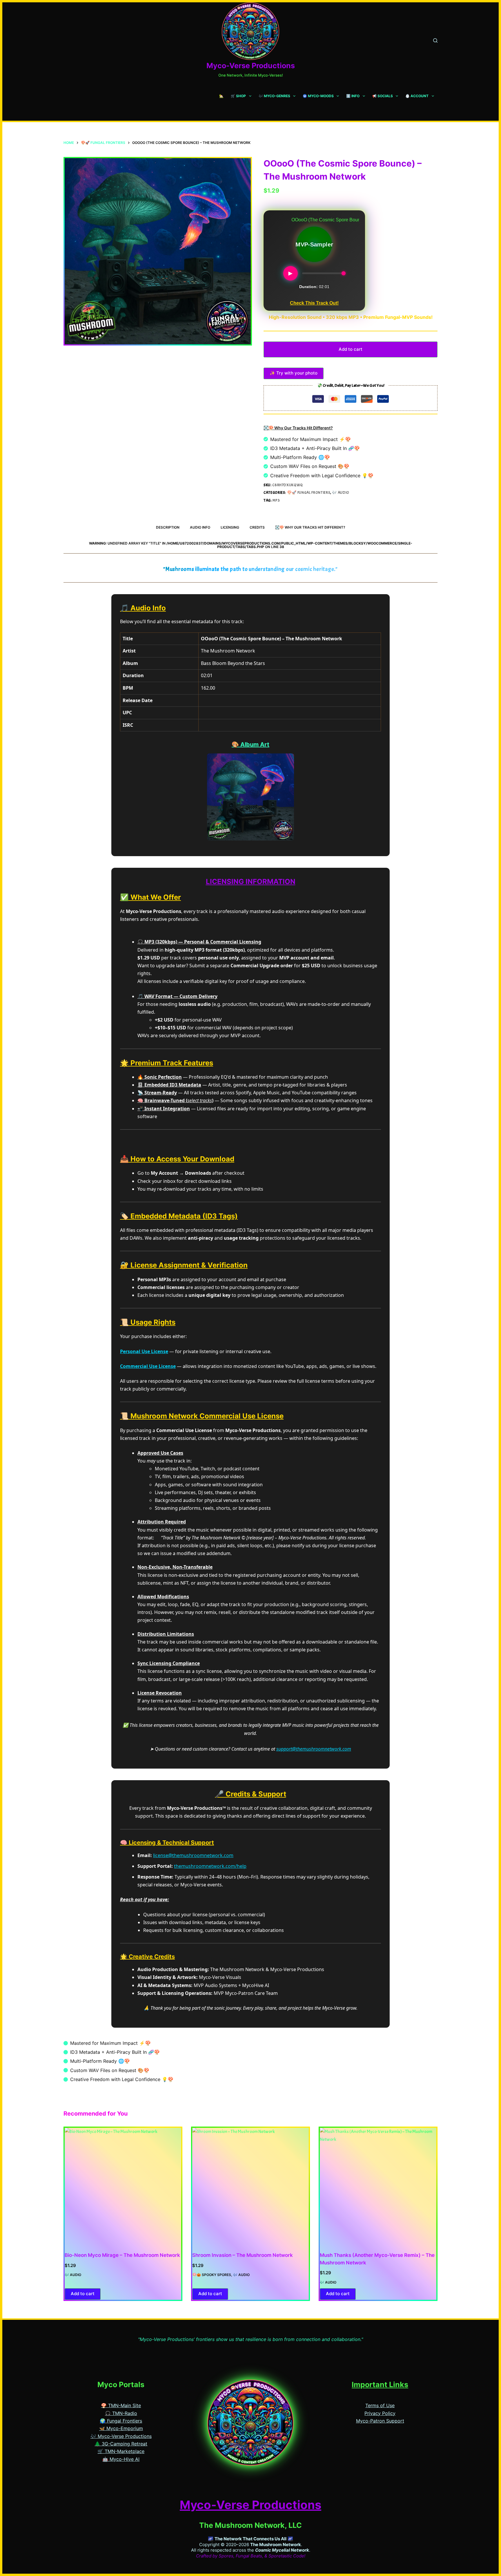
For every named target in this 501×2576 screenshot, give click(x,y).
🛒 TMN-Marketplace (121, 2451)
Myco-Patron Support (380, 2421)
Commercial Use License (148, 1366)
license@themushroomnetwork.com (193, 1855)
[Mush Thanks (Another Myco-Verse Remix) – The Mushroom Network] (378, 2186)
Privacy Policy (380, 2413)
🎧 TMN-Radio (121, 2413)
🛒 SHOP (238, 96)
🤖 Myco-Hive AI (121, 2459)
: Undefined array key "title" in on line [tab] (251, 545)
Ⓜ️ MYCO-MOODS (318, 96)
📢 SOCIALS (383, 96)
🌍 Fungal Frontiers (121, 2421)
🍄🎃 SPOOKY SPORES (212, 2275)
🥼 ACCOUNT (417, 96)
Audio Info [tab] (200, 527)
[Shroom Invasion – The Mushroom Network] (251, 2186)
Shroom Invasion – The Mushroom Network (243, 2255)
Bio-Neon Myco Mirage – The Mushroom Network (122, 2255)
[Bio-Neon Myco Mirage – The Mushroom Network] (123, 2186)
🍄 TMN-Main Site (121, 2405)
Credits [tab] (257, 527)
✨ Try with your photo (294, 373)
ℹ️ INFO (353, 96)
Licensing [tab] (230, 527)
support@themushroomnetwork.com (314, 1749)
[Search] (435, 40)
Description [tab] (168, 527)
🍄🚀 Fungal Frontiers (309, 493)
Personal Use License (144, 1351)
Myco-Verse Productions (251, 66)
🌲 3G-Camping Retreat (121, 2444)
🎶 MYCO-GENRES (274, 96)
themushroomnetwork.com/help (210, 1866)
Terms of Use (380, 2405)
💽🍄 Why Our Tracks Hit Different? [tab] (310, 527)
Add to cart (351, 349)
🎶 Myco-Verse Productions (121, 2436)
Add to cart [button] (83, 2294)
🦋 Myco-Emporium (121, 2428)
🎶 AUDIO (341, 493)
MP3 (276, 500)
